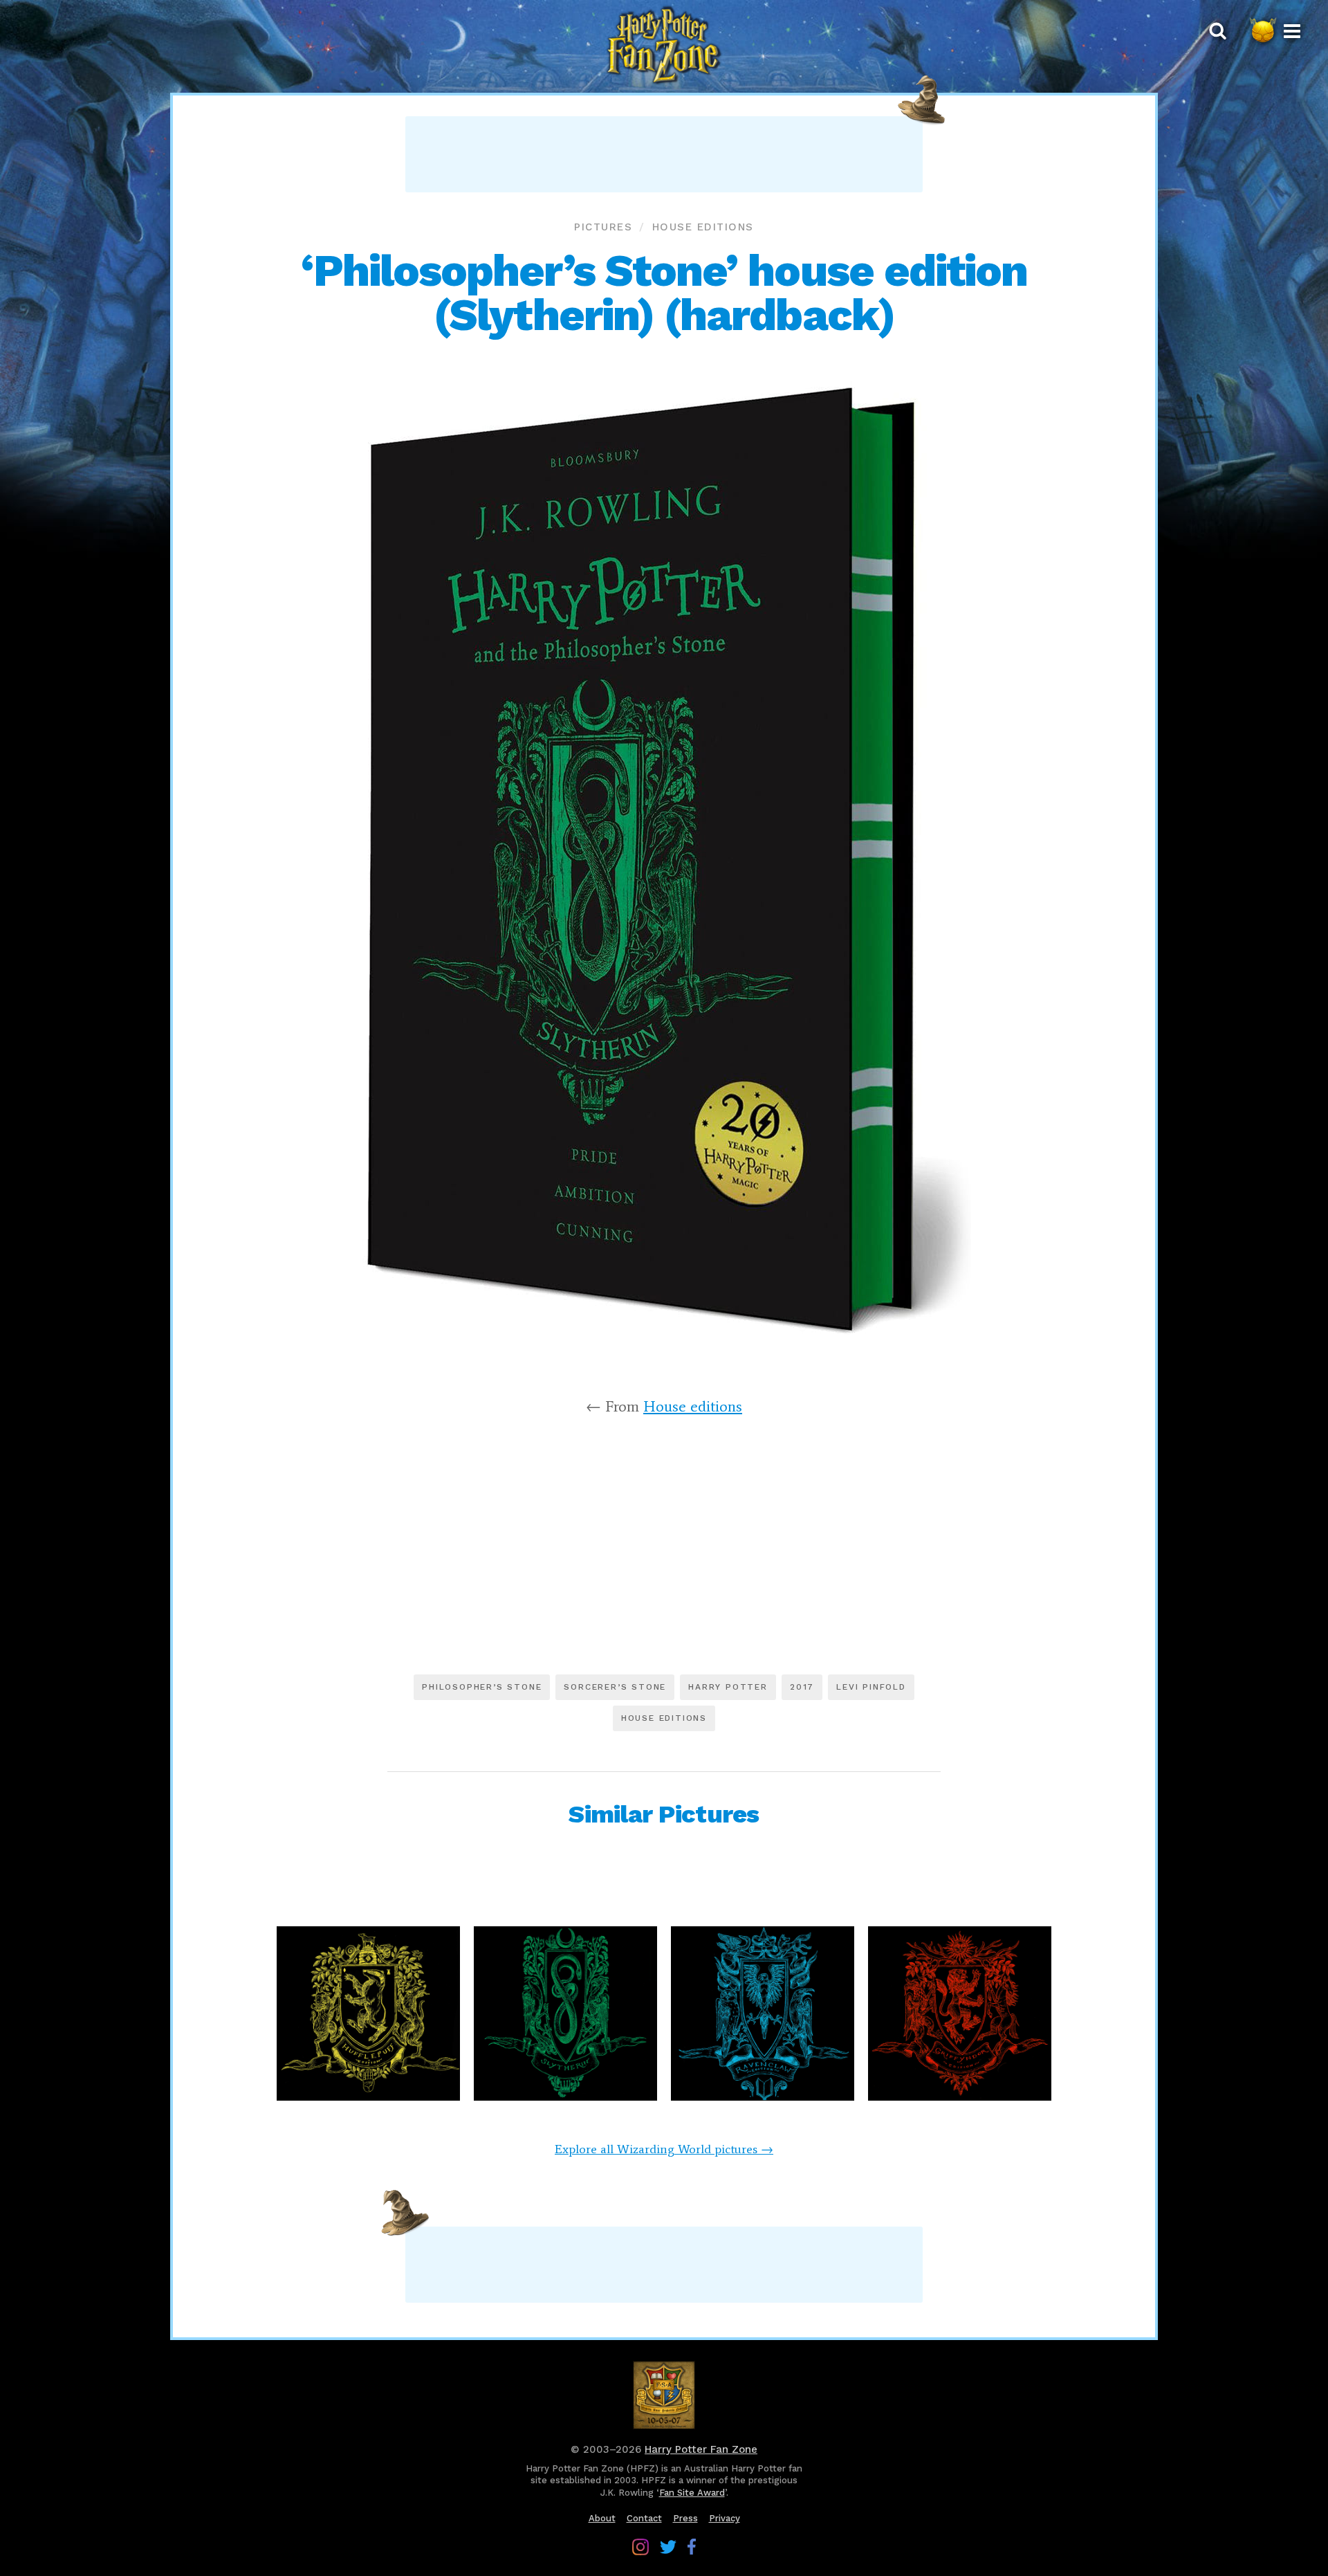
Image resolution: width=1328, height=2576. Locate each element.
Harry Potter (728, 1687)
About (602, 2518)
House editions (703, 227)
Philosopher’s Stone (482, 1687)
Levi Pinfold (871, 1687)
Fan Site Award (692, 2493)
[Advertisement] (664, 154)
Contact (644, 2518)
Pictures (603, 227)
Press (685, 2518)
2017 (802, 1687)
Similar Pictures (664, 1814)
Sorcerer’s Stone (615, 1687)
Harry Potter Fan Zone (701, 2449)
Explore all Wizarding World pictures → (664, 2149)
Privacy (725, 2518)
